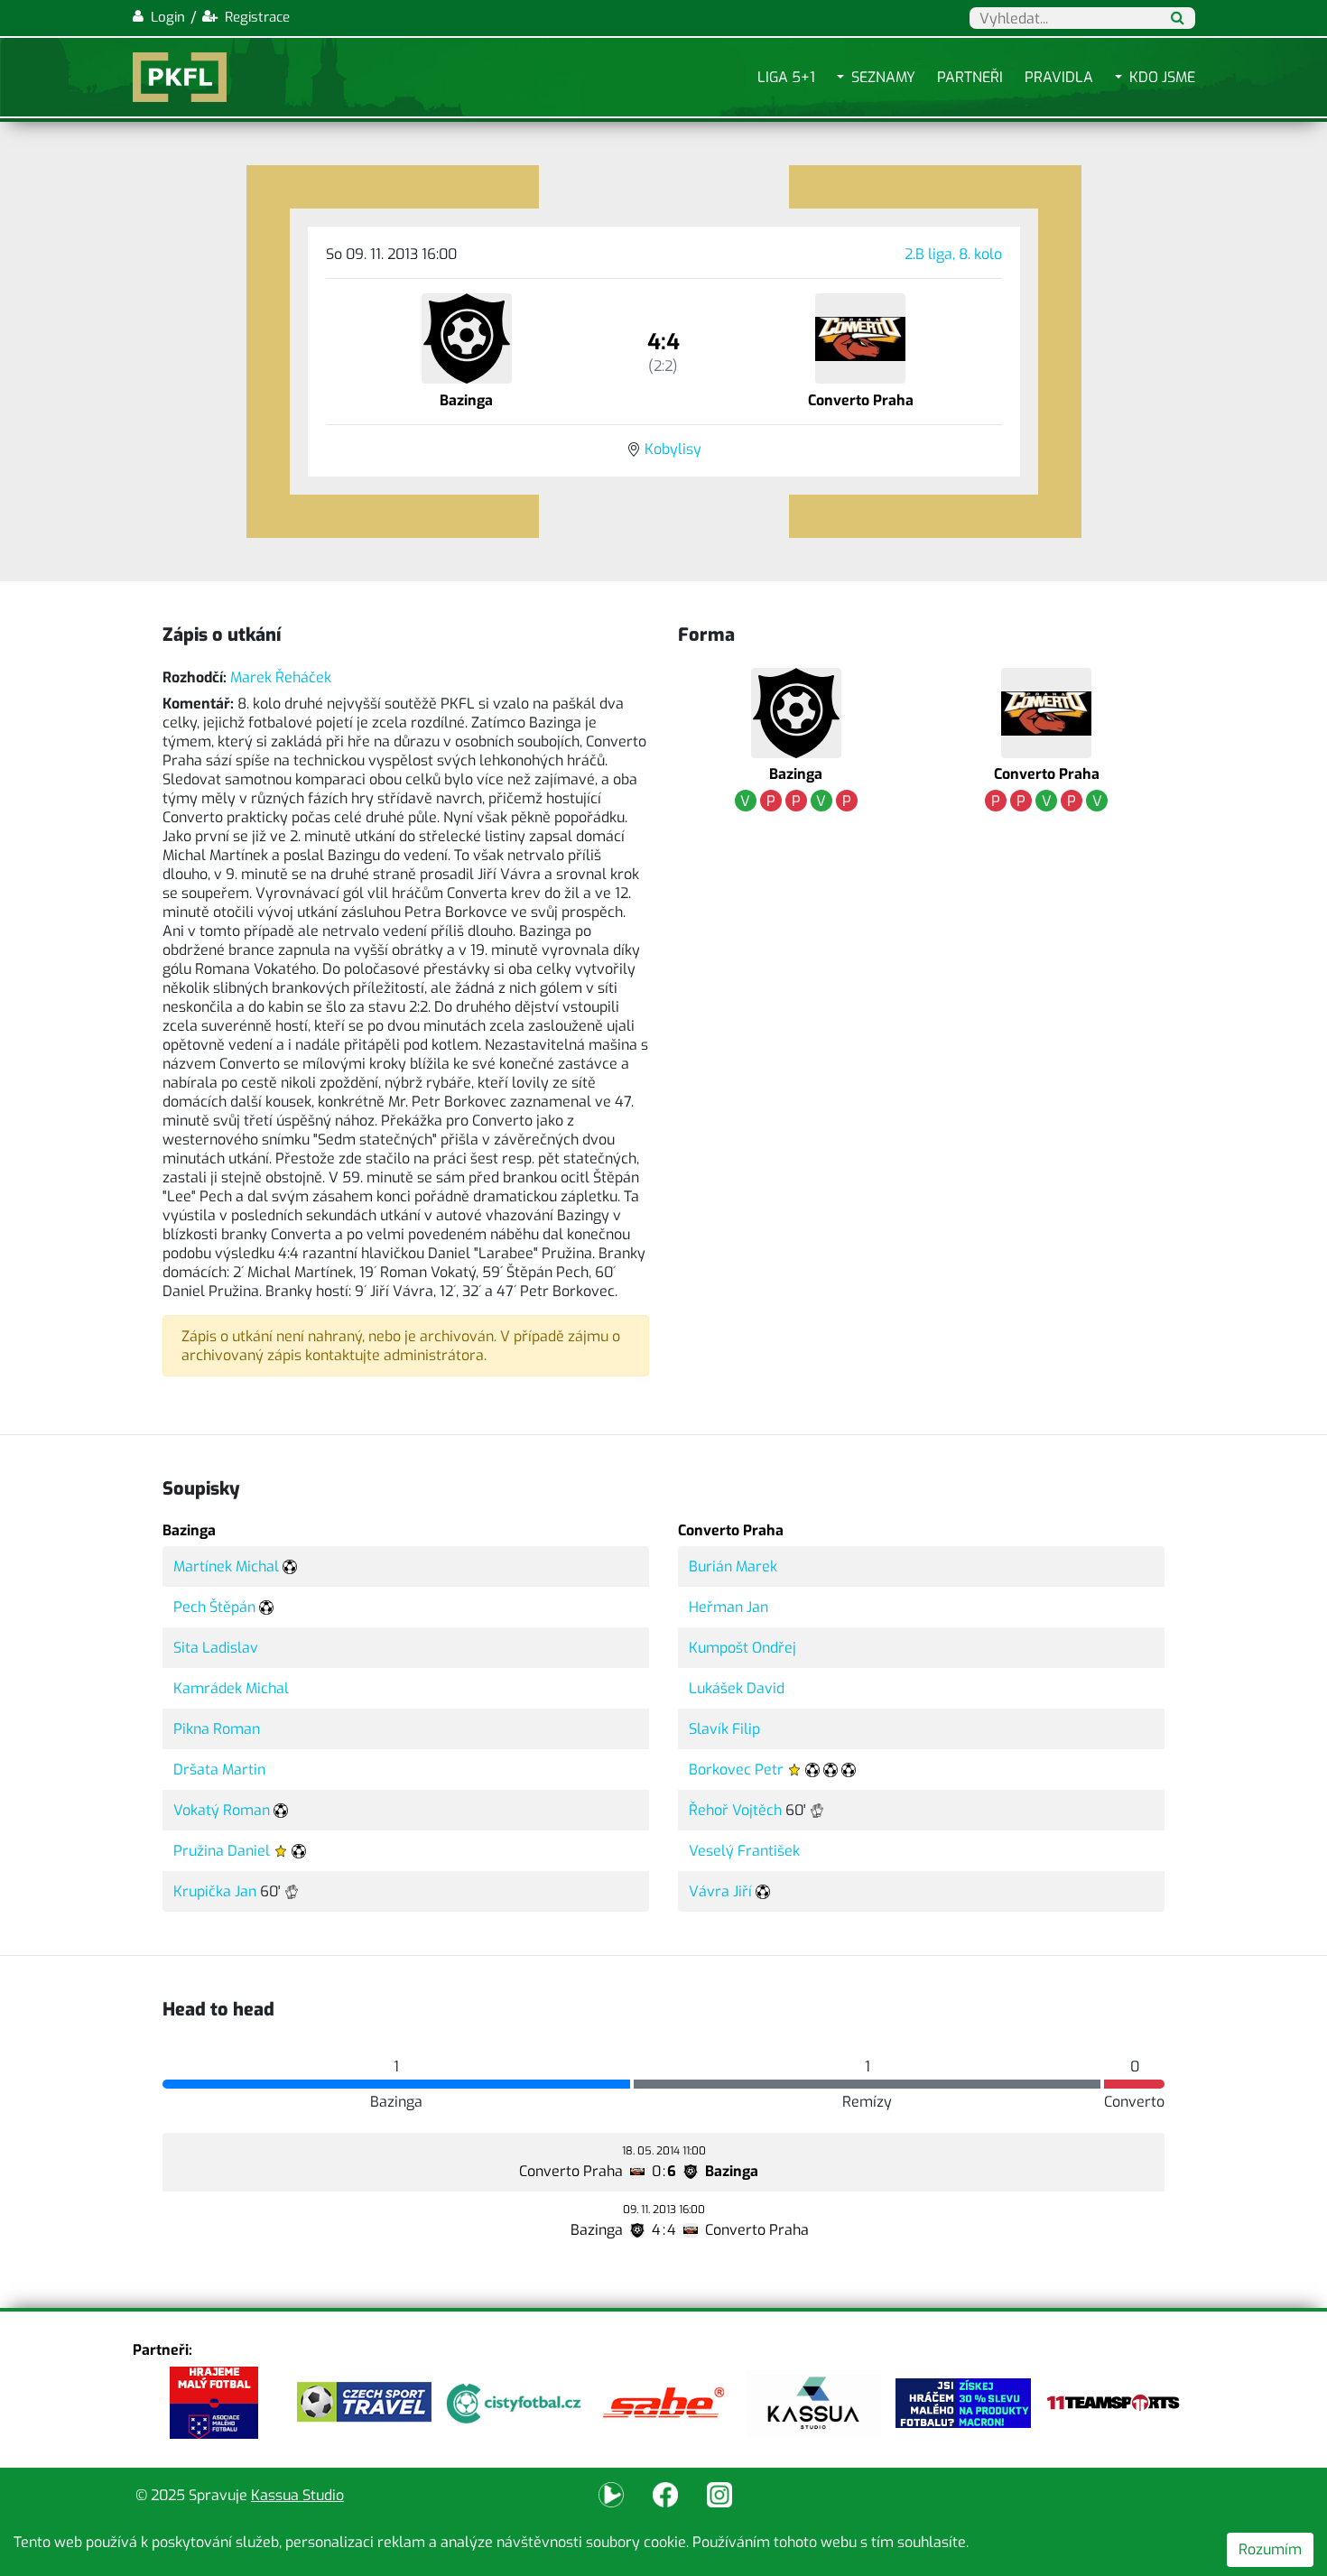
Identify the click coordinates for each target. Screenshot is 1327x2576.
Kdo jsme (1162, 77)
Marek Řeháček (281, 677)
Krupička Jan (215, 1891)
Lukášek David (737, 1688)
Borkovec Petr (736, 1770)
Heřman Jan (728, 1607)
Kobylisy (673, 449)
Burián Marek (733, 1566)
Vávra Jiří (720, 1891)
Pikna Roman (217, 1729)
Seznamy (883, 77)
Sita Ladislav (216, 1648)
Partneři (970, 77)
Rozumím (1270, 2549)
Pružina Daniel (222, 1851)
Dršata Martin (219, 1770)
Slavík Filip (724, 1729)
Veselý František (744, 1851)
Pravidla (1059, 77)
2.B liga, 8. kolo (953, 254)
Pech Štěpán (214, 1607)
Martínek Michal (226, 1566)
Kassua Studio (297, 2495)
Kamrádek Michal (231, 1688)
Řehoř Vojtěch (735, 1810)
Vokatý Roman (222, 1810)
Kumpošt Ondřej (742, 1648)
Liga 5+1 (786, 77)
